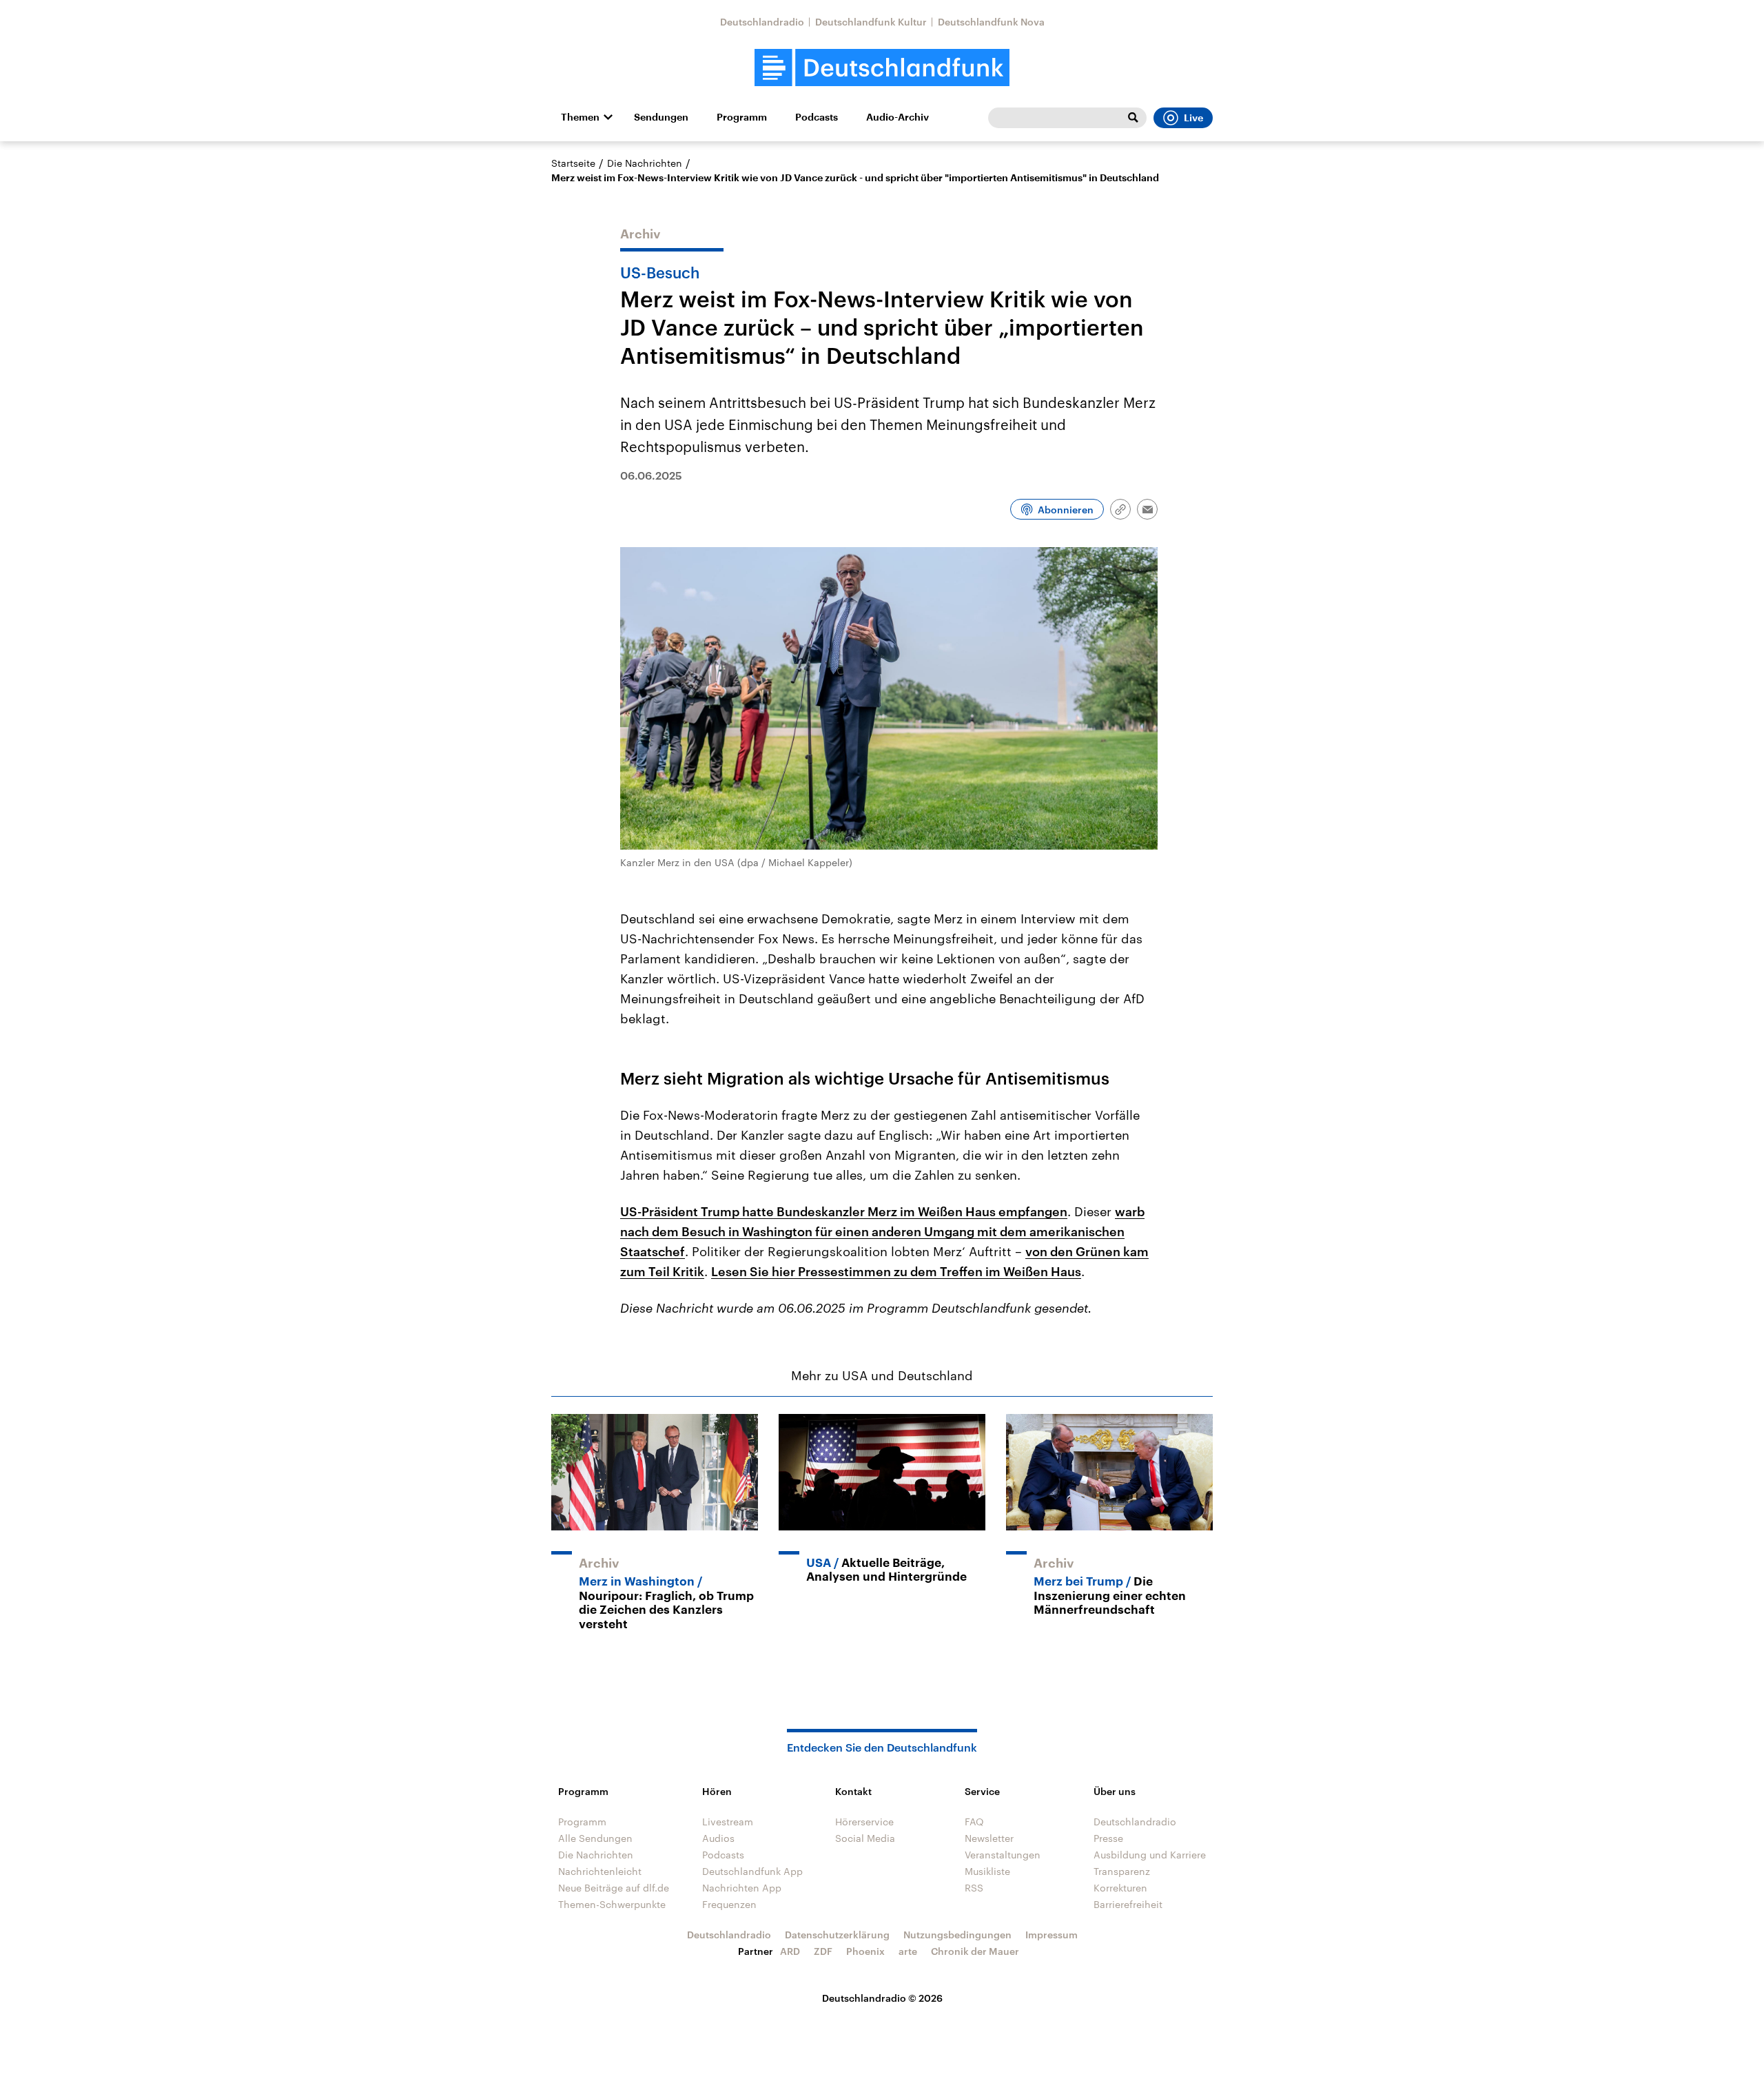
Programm (742, 117)
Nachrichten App (742, 1888)
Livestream (728, 1822)
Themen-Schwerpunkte (612, 1904)
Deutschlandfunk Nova (991, 22)
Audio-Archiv (898, 117)
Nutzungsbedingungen (957, 1935)
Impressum (1052, 1935)
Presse (1108, 1838)
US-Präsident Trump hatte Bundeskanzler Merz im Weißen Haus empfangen (844, 1211)
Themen (580, 117)
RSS (974, 1888)
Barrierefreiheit (1128, 1904)
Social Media (865, 1838)
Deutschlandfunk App (752, 1871)
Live (1193, 118)
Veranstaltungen (1003, 1855)
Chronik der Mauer (975, 1951)
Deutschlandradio (762, 22)
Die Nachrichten (645, 163)
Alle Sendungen (595, 1838)
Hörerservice (864, 1822)
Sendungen (661, 117)
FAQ (974, 1822)
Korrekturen (1120, 1888)
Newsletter (989, 1838)
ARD (790, 1951)
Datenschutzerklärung (837, 1935)
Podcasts (817, 117)
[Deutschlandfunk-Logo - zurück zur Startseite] (882, 68)
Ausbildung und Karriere (1150, 1855)
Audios (718, 1838)
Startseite (573, 163)
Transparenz (1122, 1871)
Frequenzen (729, 1904)
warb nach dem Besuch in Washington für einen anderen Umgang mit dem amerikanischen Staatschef (882, 1231)
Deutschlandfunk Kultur (871, 22)
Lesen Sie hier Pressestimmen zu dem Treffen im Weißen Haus (896, 1271)
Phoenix (865, 1951)
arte (908, 1951)
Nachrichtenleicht (600, 1871)
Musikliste (987, 1871)
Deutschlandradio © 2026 (882, 1998)
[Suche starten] (1133, 118)
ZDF (823, 1951)
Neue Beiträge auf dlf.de (614, 1888)
